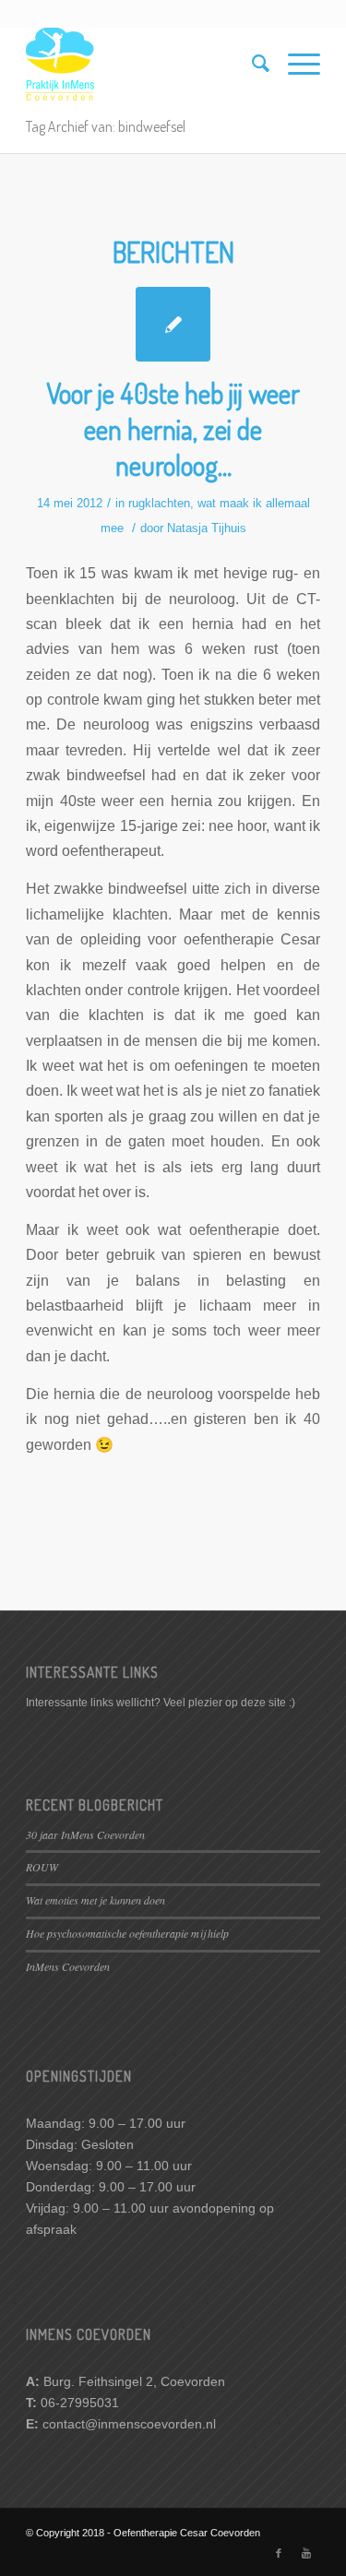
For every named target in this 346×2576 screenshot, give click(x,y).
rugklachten (159, 503)
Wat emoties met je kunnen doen (95, 1900)
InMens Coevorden (68, 1966)
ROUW (42, 1867)
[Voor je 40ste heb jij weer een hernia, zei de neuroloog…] (173, 324)
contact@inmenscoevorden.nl (129, 2424)
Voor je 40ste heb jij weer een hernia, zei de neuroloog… (173, 429)
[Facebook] (279, 2553)
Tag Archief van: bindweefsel (106, 126)
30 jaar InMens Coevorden (85, 1834)
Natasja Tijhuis (207, 528)
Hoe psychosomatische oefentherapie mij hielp (127, 1933)
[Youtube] (306, 2553)
